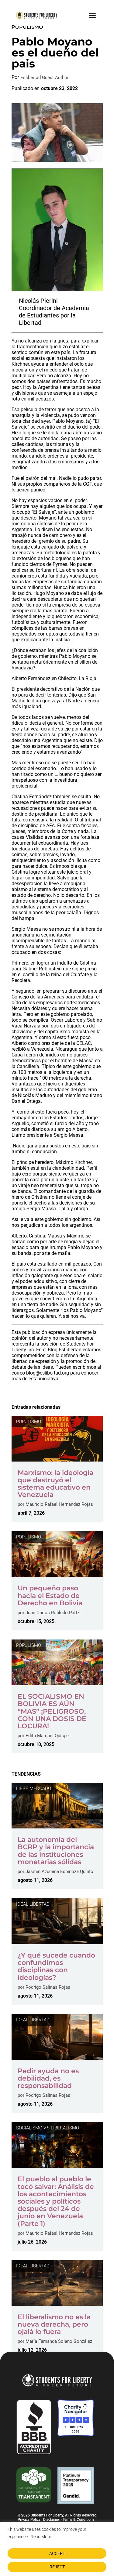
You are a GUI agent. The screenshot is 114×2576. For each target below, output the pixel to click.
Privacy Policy (29, 2520)
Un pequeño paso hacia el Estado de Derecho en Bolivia (50, 1595)
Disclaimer (52, 2520)
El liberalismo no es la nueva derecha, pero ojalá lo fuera (54, 2324)
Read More (41, 2537)
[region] (57, 2549)
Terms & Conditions (79, 2520)
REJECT (57, 2567)
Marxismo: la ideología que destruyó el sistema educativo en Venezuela (55, 1484)
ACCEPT (57, 2553)
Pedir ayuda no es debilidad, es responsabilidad (48, 2078)
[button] (92, 15)
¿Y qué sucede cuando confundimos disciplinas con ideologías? (56, 1966)
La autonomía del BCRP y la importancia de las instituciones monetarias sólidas (56, 1851)
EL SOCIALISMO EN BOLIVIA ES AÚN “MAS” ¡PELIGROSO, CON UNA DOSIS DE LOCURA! (52, 1711)
